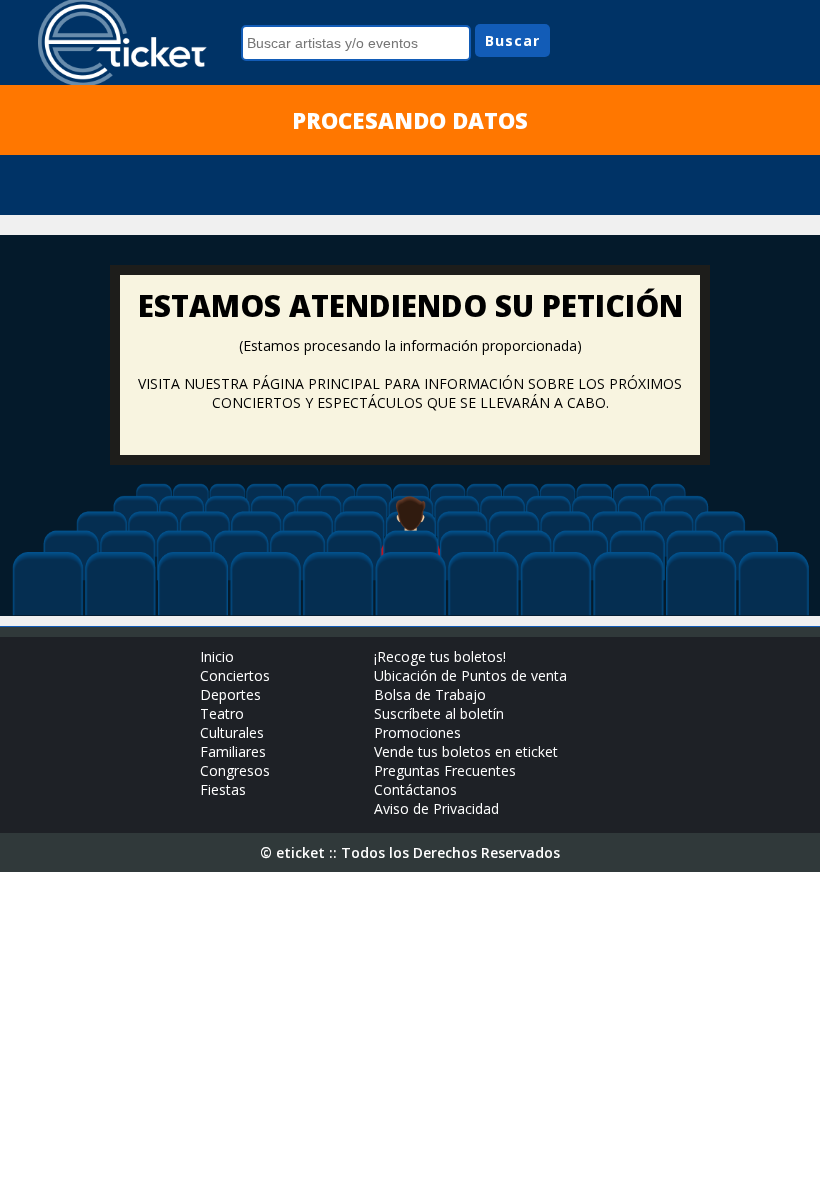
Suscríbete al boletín (439, 713)
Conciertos (235, 675)
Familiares (233, 751)
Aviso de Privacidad (436, 808)
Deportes (230, 694)
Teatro (222, 713)
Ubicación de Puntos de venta (470, 675)
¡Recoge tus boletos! (440, 656)
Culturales (232, 732)
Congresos (235, 770)
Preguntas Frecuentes (445, 770)
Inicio (217, 656)
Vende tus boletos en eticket (466, 751)
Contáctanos (415, 789)
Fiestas (223, 789)
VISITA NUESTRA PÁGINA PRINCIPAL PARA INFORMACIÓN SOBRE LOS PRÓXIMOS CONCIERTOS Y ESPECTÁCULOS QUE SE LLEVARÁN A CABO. (410, 393)
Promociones (417, 732)
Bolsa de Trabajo (430, 694)
